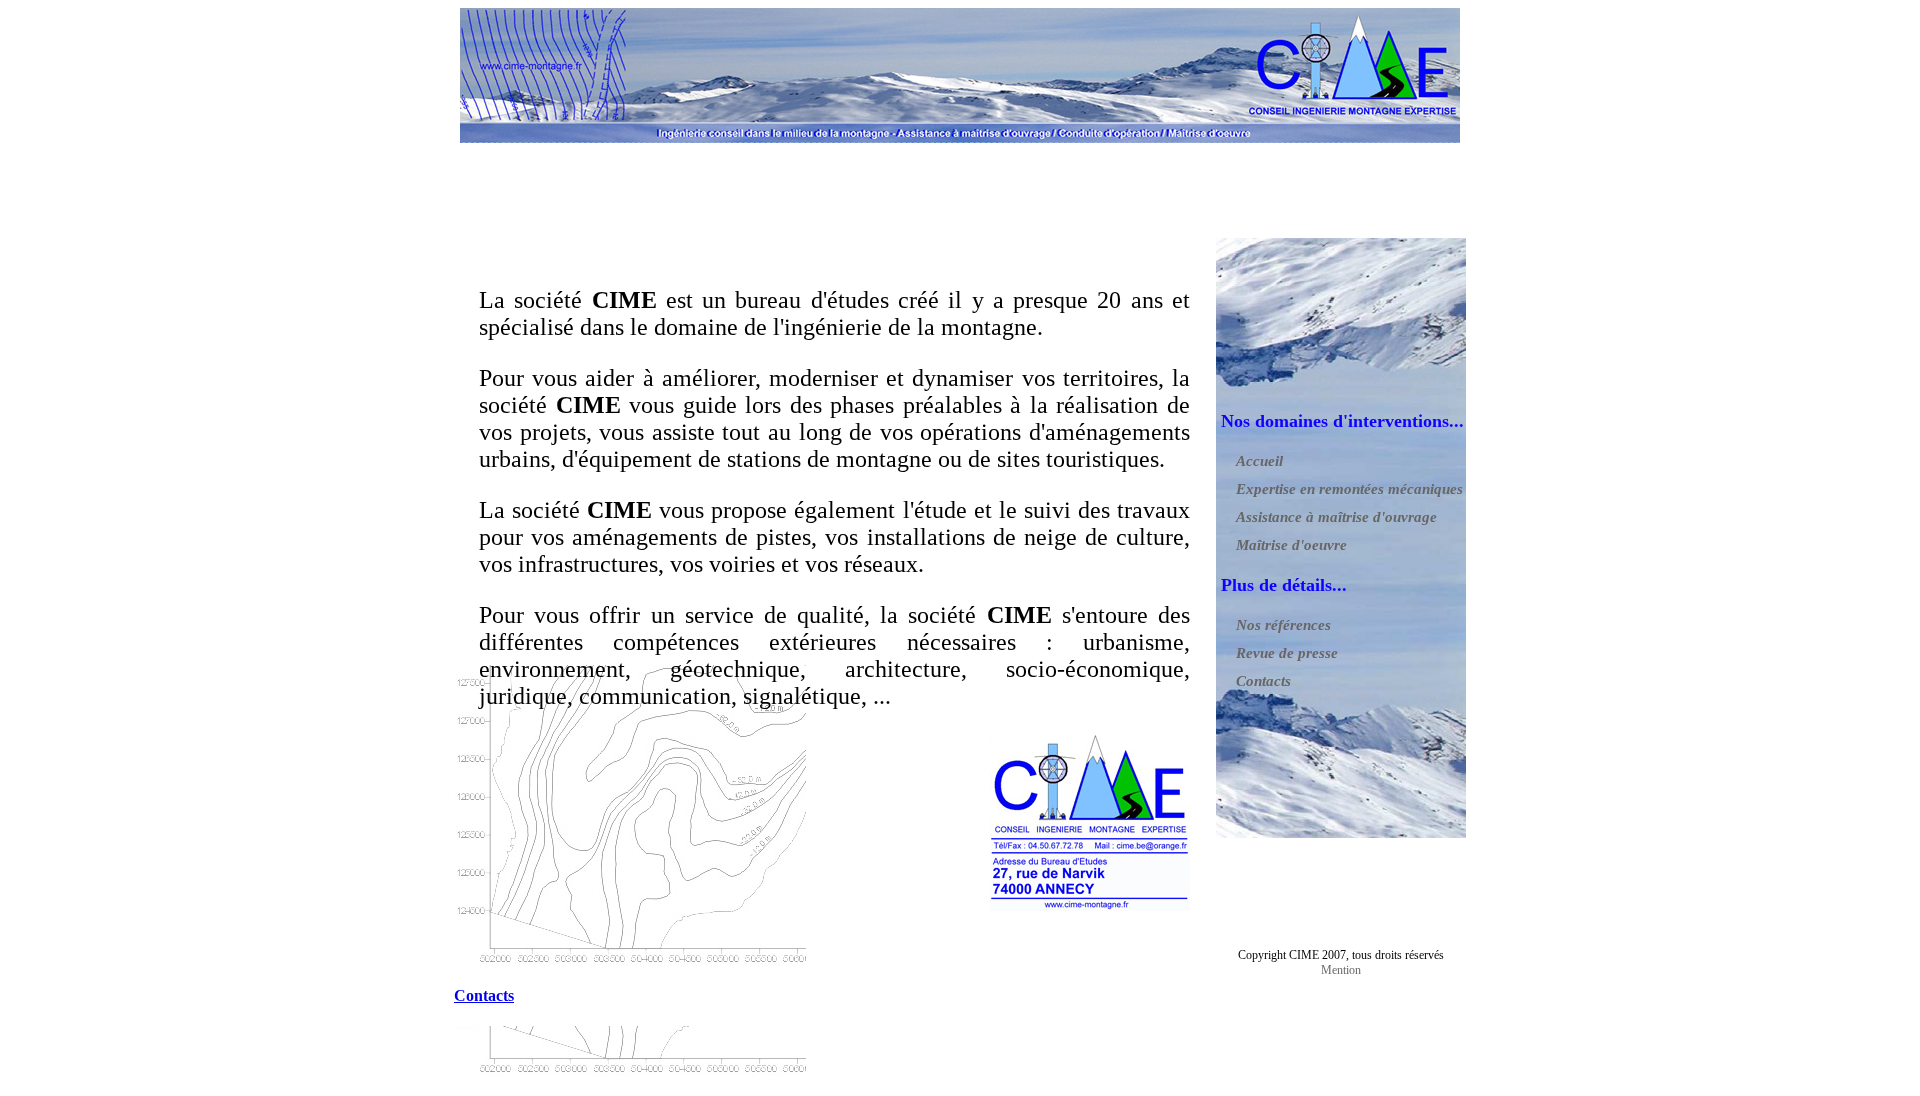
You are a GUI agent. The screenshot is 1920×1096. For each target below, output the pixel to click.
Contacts (1263, 681)
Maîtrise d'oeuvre (1291, 545)
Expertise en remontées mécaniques (1349, 489)
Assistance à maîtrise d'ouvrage (1336, 517)
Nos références (1283, 625)
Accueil (1259, 461)
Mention (1341, 970)
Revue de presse (1287, 653)
